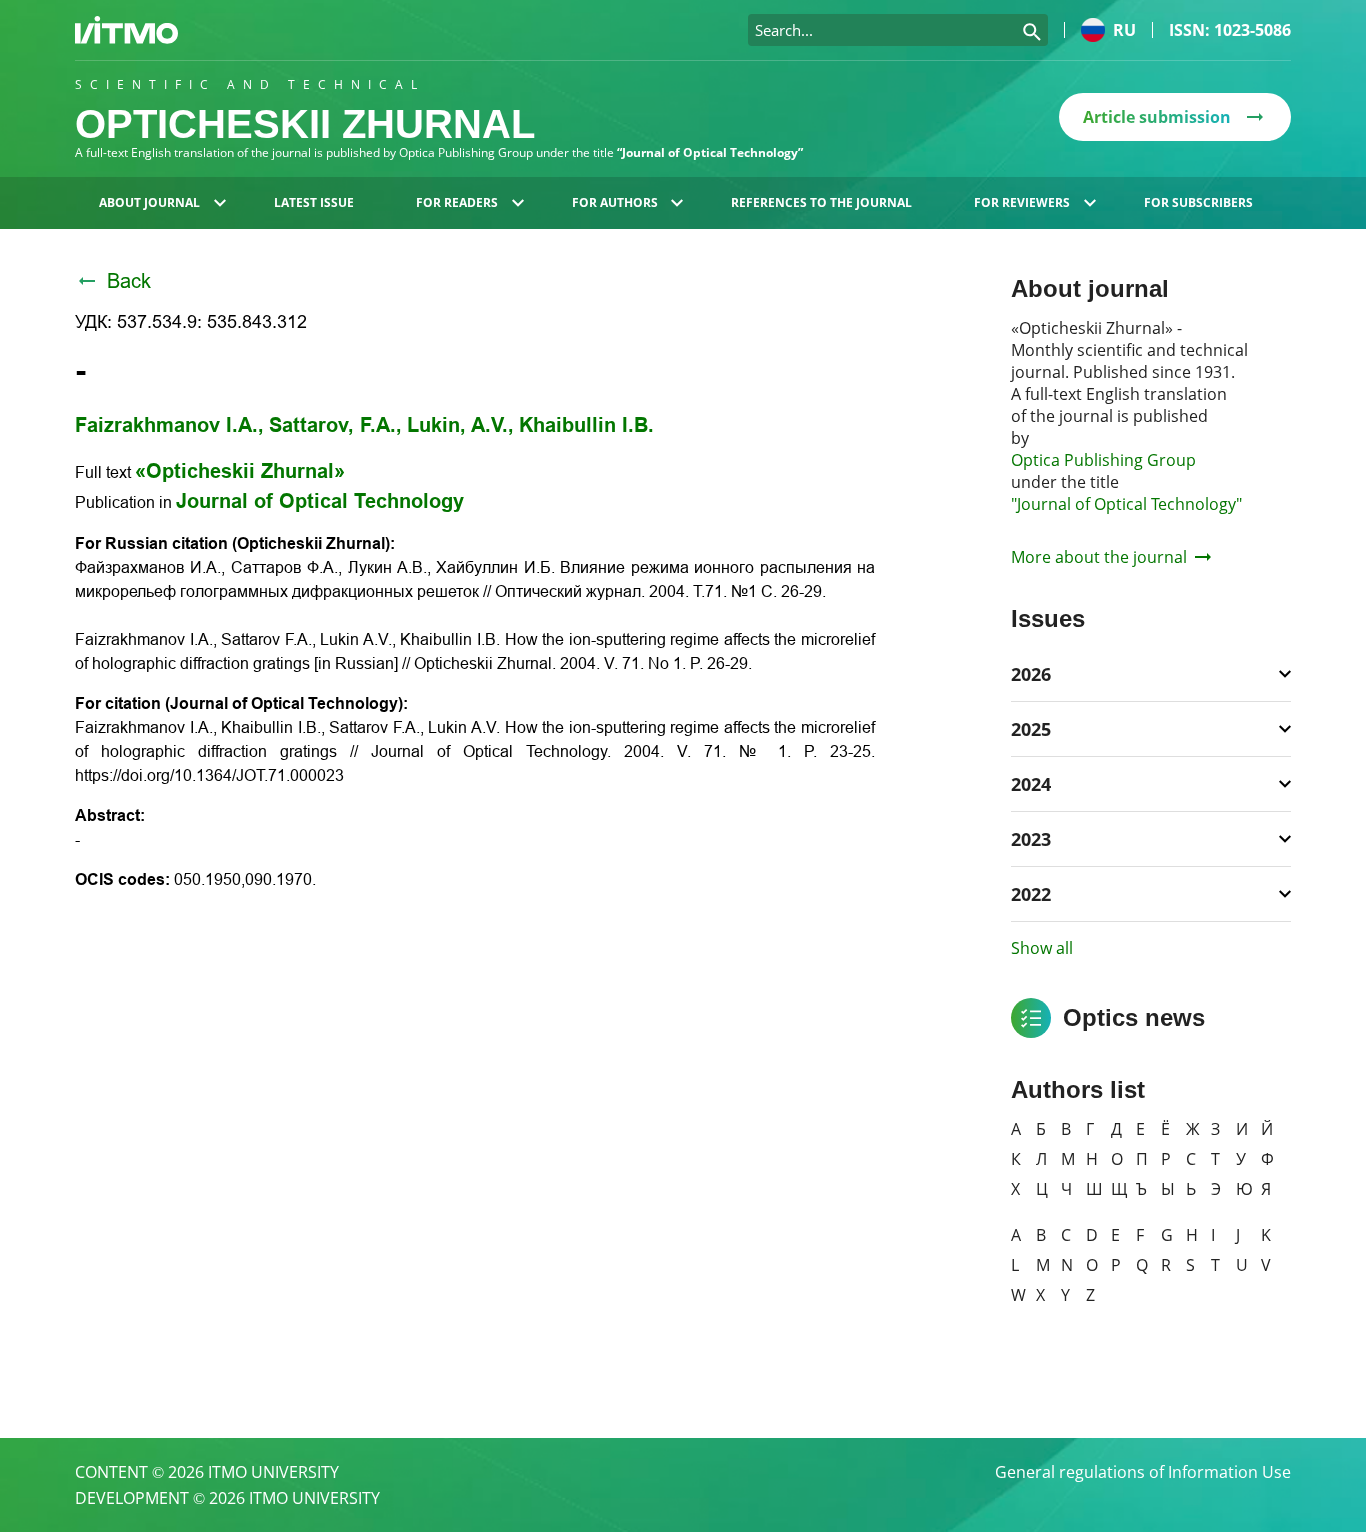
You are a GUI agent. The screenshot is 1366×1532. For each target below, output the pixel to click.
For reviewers (1022, 202)
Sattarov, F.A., (335, 425)
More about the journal (1099, 557)
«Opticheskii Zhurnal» (240, 471)
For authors (615, 202)
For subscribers (1198, 202)
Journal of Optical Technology (320, 501)
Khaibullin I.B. (586, 425)
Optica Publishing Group (1103, 460)
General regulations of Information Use (1143, 1472)
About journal (149, 202)
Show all (1042, 948)
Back (129, 281)
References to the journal (821, 202)
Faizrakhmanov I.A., (169, 425)
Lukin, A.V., (460, 425)
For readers (457, 202)
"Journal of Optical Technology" (1126, 504)
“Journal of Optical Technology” (710, 152)
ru (1124, 30)
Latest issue (314, 202)
